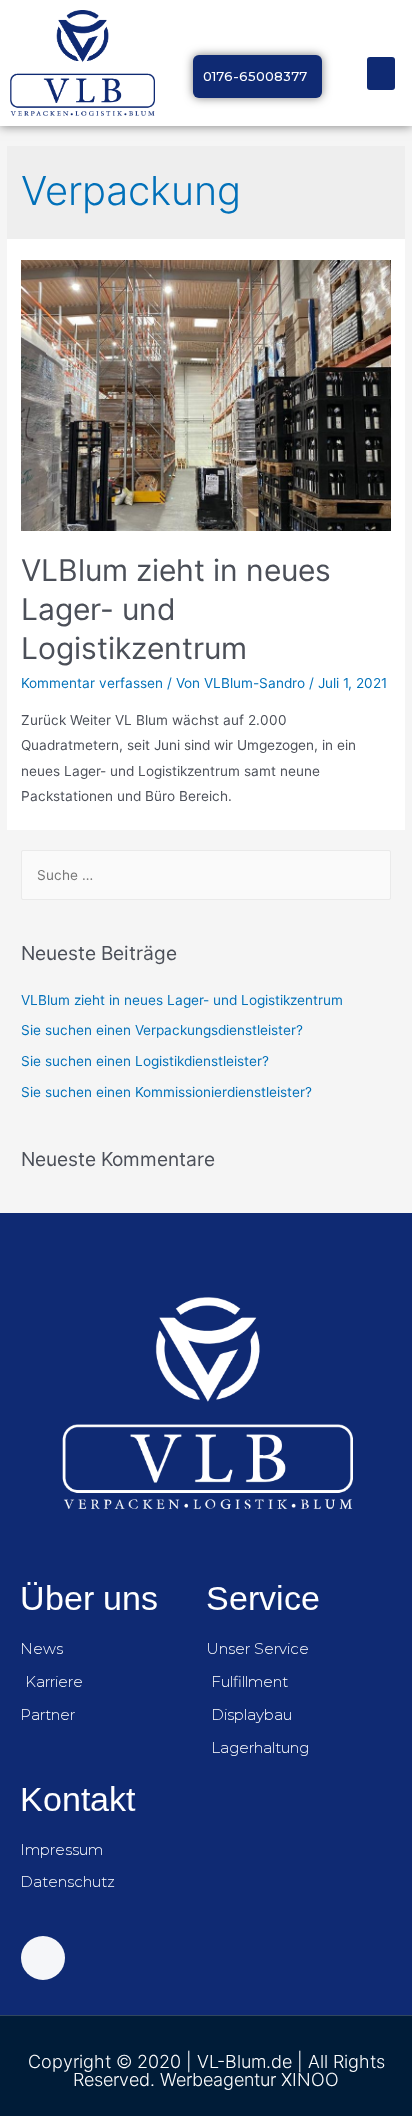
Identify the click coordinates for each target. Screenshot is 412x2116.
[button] (381, 73)
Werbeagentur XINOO (249, 2079)
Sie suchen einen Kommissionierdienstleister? (166, 1092)
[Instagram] (43, 1958)
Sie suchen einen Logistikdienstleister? (145, 1061)
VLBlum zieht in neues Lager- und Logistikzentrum (182, 1000)
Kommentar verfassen (92, 683)
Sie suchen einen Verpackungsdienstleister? (162, 1030)
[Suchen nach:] (206, 875)
